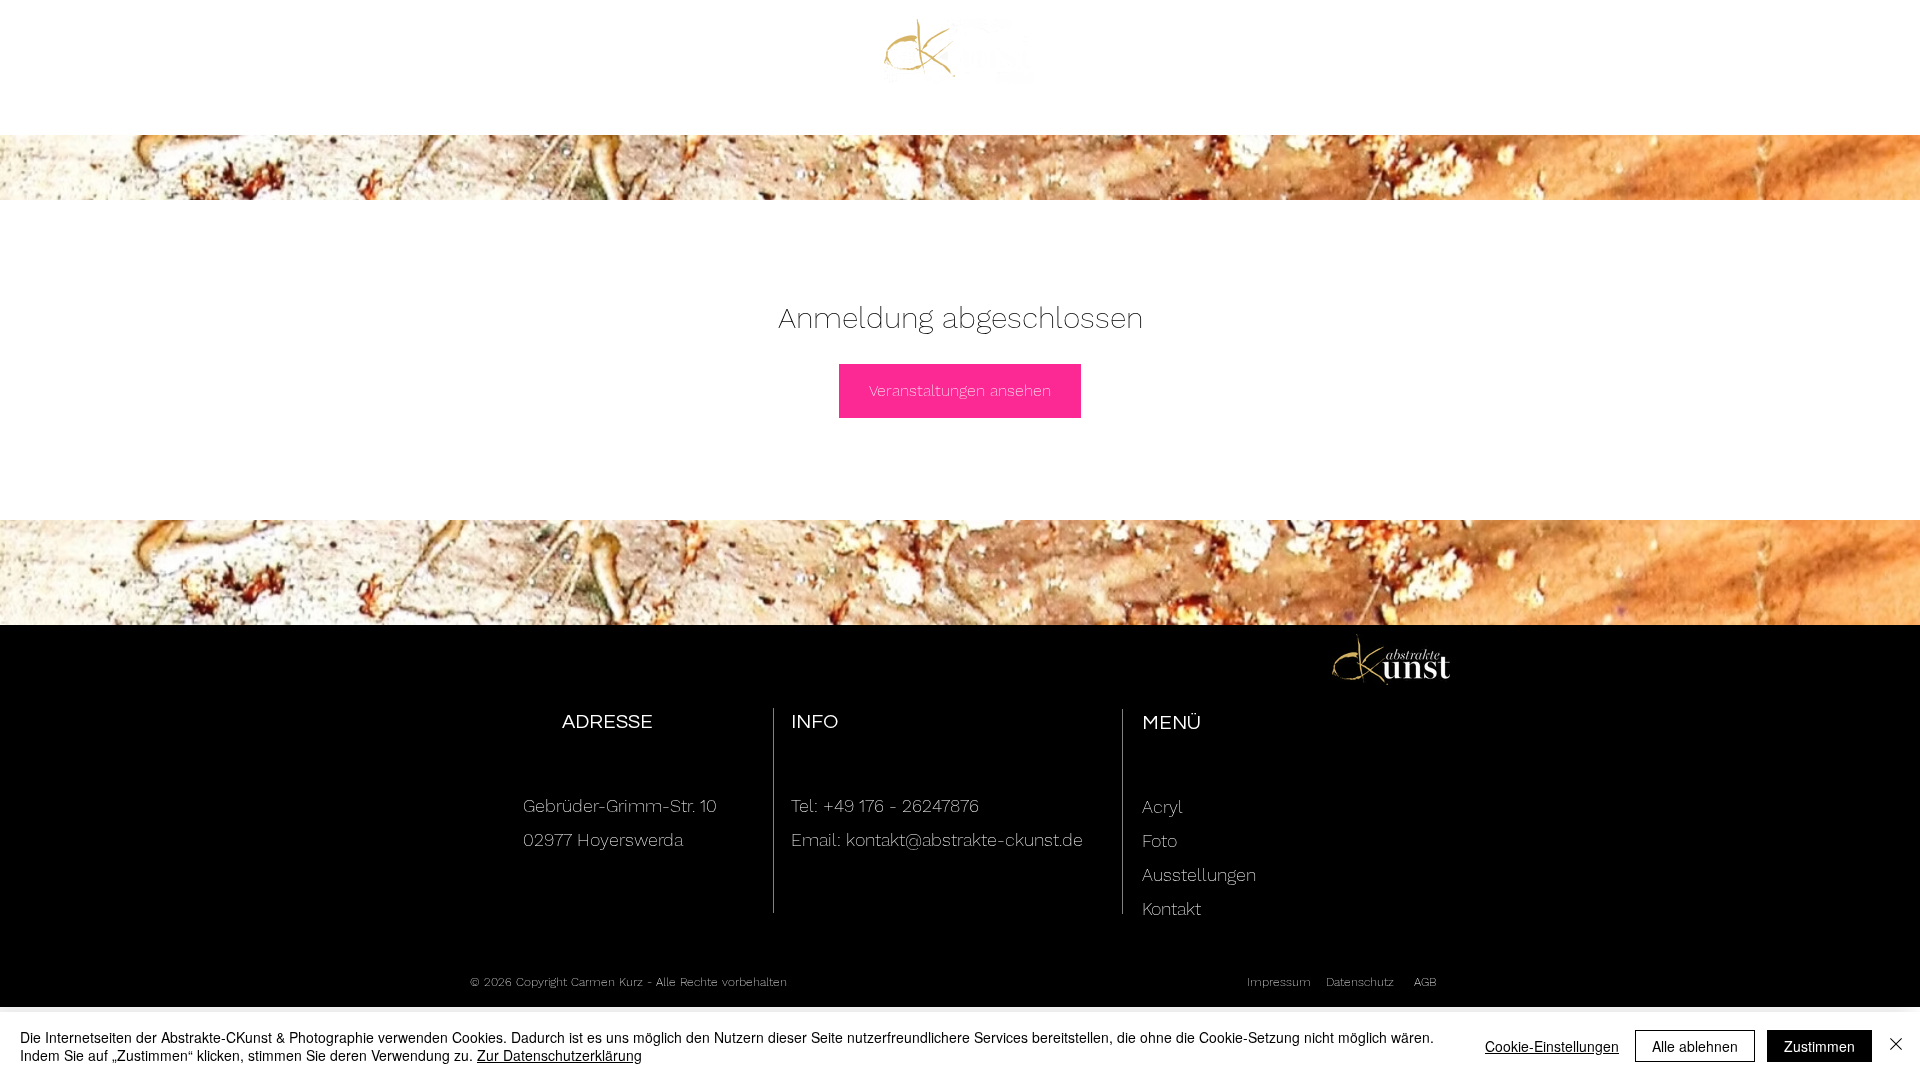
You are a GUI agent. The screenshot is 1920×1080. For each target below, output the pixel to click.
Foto (1159, 840)
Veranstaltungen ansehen (960, 390)
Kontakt (1171, 908)
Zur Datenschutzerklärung (559, 1055)
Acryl (1162, 806)
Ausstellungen (1199, 874)
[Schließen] (1896, 1046)
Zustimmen (1819, 1046)
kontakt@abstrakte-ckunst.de (964, 839)
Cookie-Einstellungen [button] (1552, 1046)
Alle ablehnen (1695, 1046)
